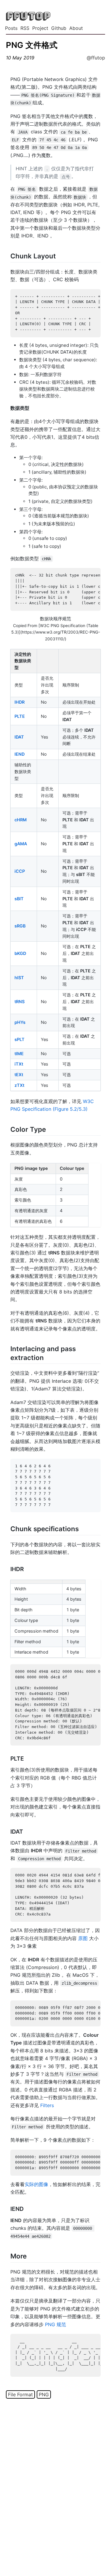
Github (59, 28)
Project (40, 28)
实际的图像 (36, 2184)
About (76, 28)
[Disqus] (55, 2486)
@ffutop (96, 58)
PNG (44, 2394)
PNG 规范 (55, 2324)
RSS (25, 28)
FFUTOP (28, 16)
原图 (83, 1938)
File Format (20, 2394)
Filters (47, 2105)
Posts (11, 28)
